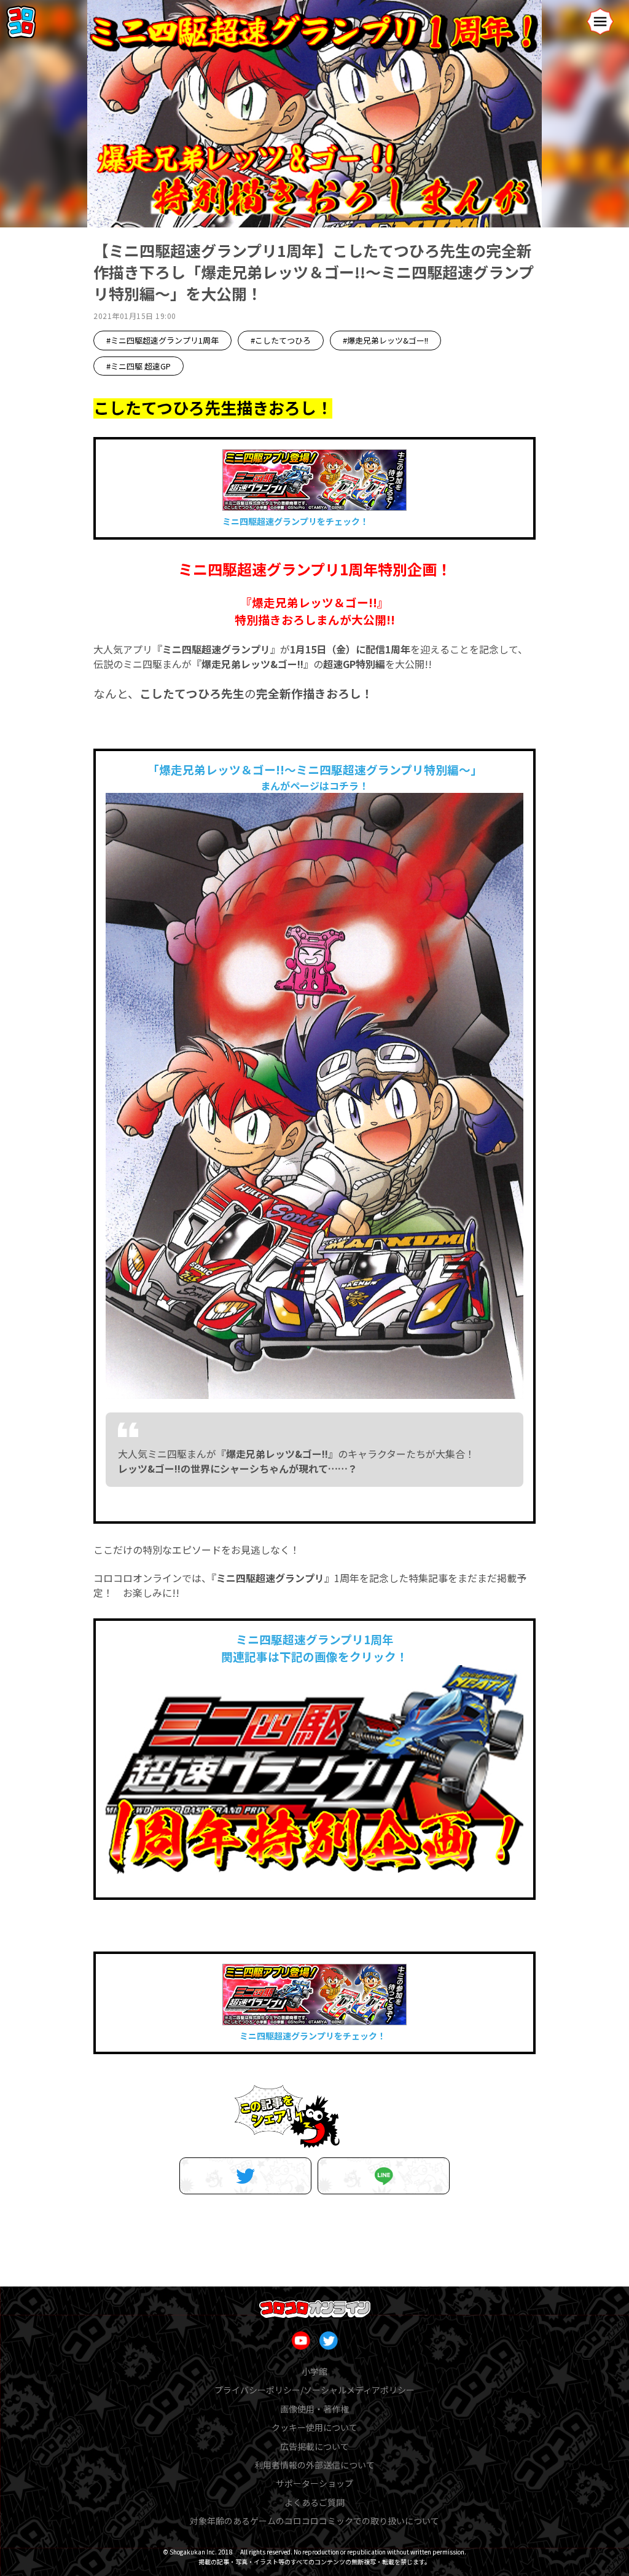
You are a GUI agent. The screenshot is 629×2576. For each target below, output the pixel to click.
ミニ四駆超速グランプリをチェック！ (295, 521)
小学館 (314, 2371)
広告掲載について (314, 2446)
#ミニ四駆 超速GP (139, 366)
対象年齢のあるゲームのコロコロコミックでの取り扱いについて (314, 2521)
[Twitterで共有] (245, 2176)
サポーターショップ (314, 2483)
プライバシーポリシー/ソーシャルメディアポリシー (314, 2390)
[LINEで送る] (384, 2176)
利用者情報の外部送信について (314, 2465)
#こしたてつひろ (281, 340)
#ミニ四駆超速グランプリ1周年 (162, 340)
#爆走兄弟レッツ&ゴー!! (385, 340)
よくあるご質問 (314, 2502)
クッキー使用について (314, 2427)
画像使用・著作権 (314, 2409)
